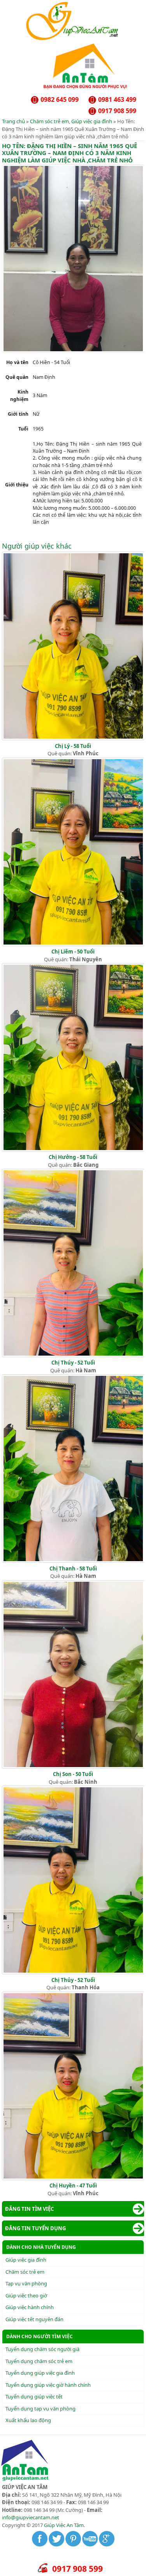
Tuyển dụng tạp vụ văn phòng (40, 2409)
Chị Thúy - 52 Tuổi (73, 1363)
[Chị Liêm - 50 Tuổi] (73, 944)
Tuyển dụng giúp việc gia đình (40, 2373)
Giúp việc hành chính (30, 2307)
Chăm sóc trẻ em (49, 121)
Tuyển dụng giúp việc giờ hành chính (48, 2385)
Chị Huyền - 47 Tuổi (73, 2186)
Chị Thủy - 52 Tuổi (73, 1980)
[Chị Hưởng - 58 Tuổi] (73, 1150)
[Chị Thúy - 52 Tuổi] (73, 1355)
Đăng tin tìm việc (29, 2209)
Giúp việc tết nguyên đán (34, 2319)
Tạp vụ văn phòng (26, 2283)
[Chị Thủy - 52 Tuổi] (73, 1972)
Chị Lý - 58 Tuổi (73, 746)
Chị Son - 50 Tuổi (73, 1774)
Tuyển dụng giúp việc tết (34, 2396)
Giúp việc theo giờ (26, 2295)
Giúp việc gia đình (92, 121)
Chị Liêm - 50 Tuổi (73, 952)
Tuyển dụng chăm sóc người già (42, 2349)
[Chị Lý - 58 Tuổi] (73, 738)
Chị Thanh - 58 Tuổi (73, 1569)
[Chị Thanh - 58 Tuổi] (73, 1561)
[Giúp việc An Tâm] (73, 38)
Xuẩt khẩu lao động (28, 2420)
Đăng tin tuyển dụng (35, 2228)
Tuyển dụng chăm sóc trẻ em (39, 2361)
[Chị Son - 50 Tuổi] (73, 1767)
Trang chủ (13, 121)
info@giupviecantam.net (31, 2517)
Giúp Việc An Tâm (64, 2525)
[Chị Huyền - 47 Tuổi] (73, 2178)
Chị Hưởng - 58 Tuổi (73, 1157)
